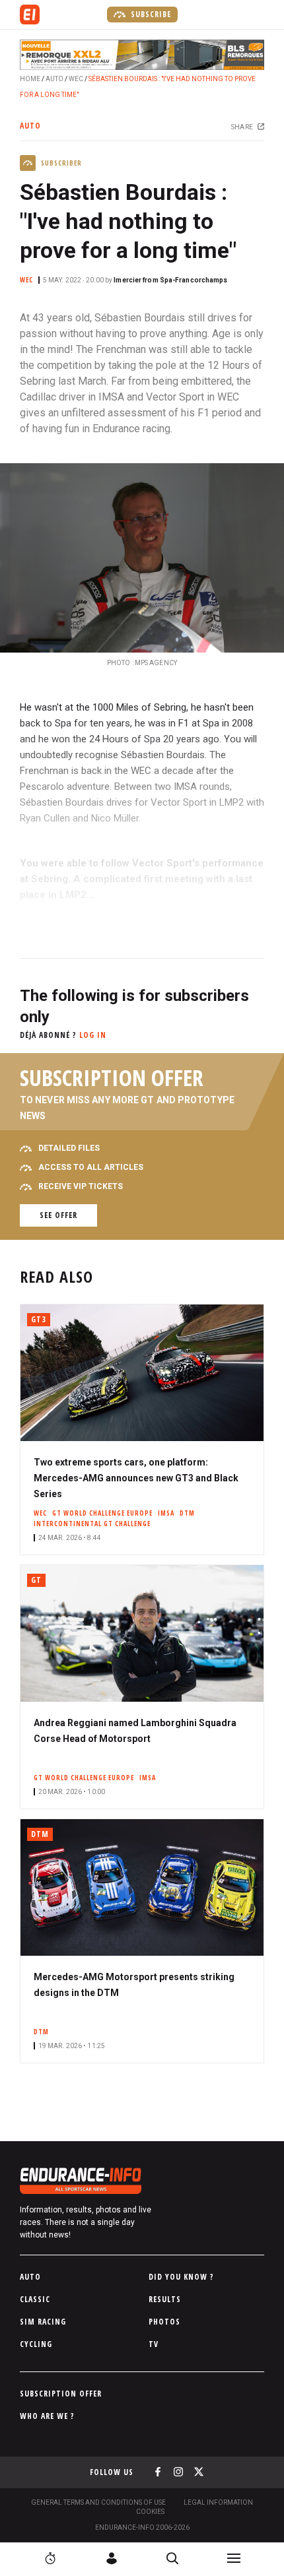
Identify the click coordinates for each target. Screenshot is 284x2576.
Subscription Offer (61, 2394)
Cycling (36, 2344)
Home (30, 79)
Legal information (218, 2502)
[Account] (112, 2558)
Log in (93, 1035)
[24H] (50, 2558)
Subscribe (150, 14)
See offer (58, 1215)
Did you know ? (181, 2277)
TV (154, 2344)
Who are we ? (47, 2416)
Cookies (150, 2512)
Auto (54, 79)
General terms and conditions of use (98, 2502)
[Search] (172, 2558)
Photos (164, 2322)
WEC (76, 79)
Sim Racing (43, 2322)
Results (165, 2299)
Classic (35, 2299)
